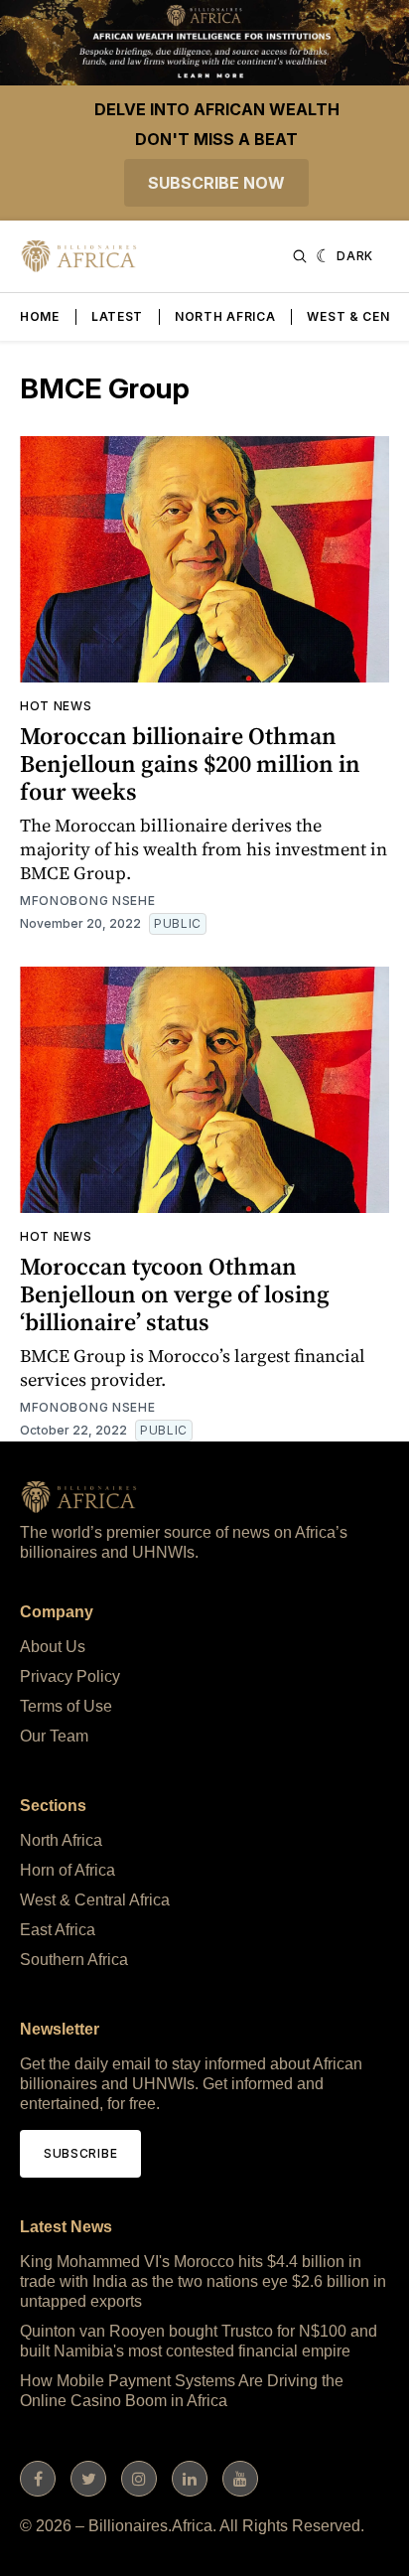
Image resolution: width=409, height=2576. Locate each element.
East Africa (58, 1930)
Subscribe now (216, 183)
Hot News (56, 706)
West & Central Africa (95, 1900)
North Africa (225, 316)
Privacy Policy (70, 1676)
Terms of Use (66, 1706)
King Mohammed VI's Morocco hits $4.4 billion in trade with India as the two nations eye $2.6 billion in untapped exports (203, 2281)
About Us (53, 1647)
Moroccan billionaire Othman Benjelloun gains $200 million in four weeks (190, 763)
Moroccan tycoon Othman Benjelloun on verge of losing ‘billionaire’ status (175, 1294)
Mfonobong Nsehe (88, 901)
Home (40, 316)
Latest (117, 316)
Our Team (54, 1736)
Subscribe (80, 2153)
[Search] (300, 256)
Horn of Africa (68, 1870)
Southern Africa (74, 1960)
